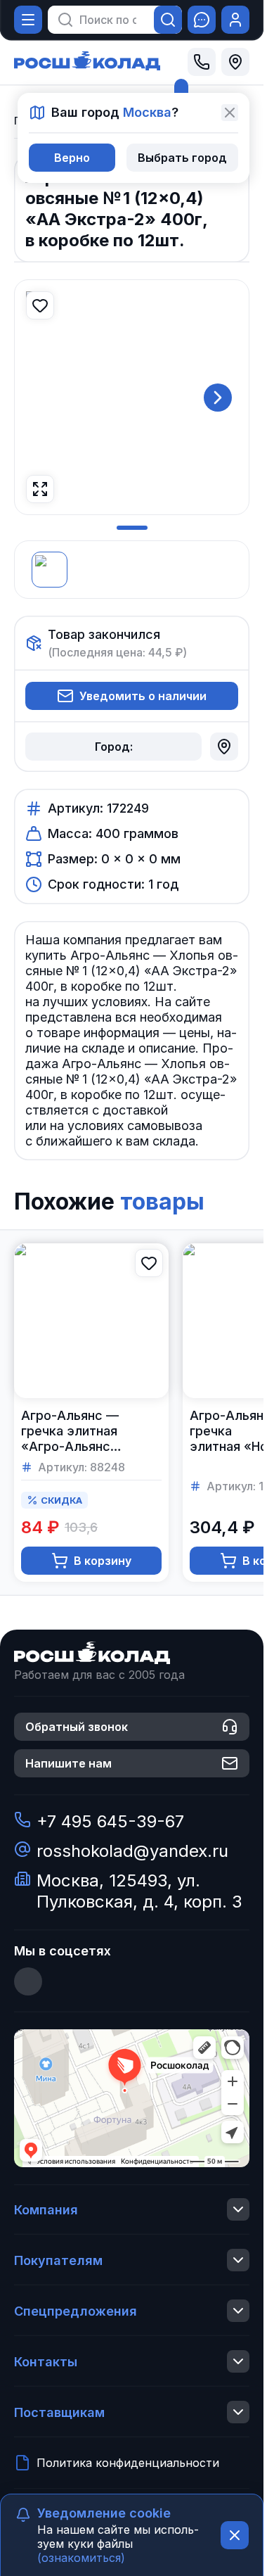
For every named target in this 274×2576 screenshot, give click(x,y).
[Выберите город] (235, 62)
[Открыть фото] (40, 489)
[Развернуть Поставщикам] (238, 2412)
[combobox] (108, 20)
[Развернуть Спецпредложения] (238, 2311)
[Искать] (168, 20)
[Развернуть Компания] (238, 2209)
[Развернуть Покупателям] (238, 2260)
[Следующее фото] (218, 398)
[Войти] (235, 20)
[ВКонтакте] (28, 1981)
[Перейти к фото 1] (132, 528)
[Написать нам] (202, 20)
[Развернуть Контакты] (238, 2361)
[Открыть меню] (28, 20)
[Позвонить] (202, 62)
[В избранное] (40, 305)
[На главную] (87, 62)
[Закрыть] (230, 113)
